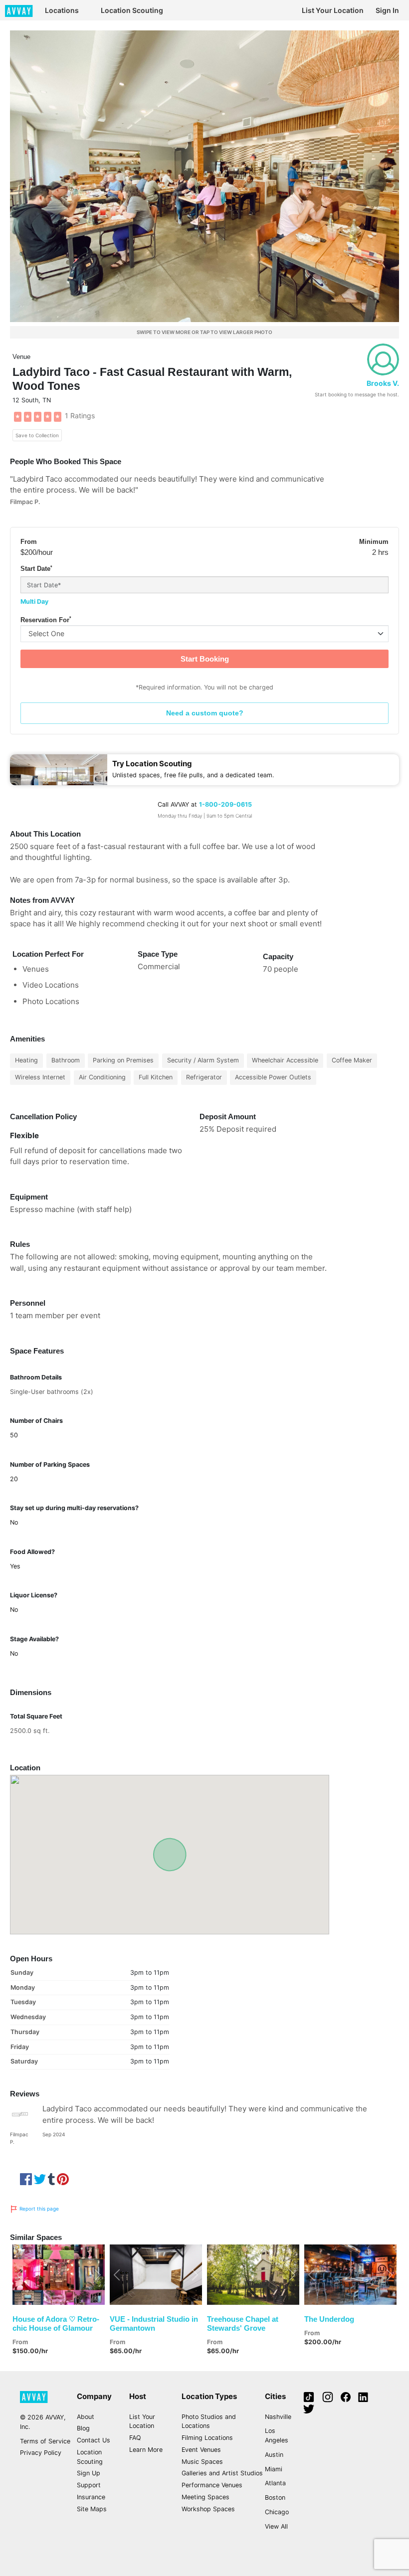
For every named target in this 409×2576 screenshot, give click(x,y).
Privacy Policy (41, 2453)
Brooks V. (383, 383)
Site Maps (92, 2509)
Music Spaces (202, 2462)
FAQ (135, 2438)
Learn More (146, 2450)
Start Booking (205, 659)
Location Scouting (132, 10)
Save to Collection (37, 435)
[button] (19, 2274)
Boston (275, 2497)
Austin (274, 2455)
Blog (83, 2428)
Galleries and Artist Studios (222, 2473)
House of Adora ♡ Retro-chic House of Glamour (56, 2323)
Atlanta (275, 2483)
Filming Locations (207, 2438)
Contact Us (94, 2440)
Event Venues (201, 2450)
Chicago (277, 2512)
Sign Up (89, 2473)
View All (276, 2526)
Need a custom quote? (205, 713)
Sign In (387, 10)
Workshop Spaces (208, 2509)
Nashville (278, 2417)
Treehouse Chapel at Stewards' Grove (243, 2323)
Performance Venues (212, 2485)
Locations (62, 10)
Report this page (38, 2209)
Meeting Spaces (205, 2497)
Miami (274, 2469)
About (86, 2417)
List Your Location (333, 10)
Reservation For (46, 620)
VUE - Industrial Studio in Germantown (154, 2323)
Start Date (36, 569)
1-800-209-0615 (225, 804)
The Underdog (329, 2319)
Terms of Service (45, 2441)
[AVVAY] (19, 10)
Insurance (91, 2497)
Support (89, 2485)
